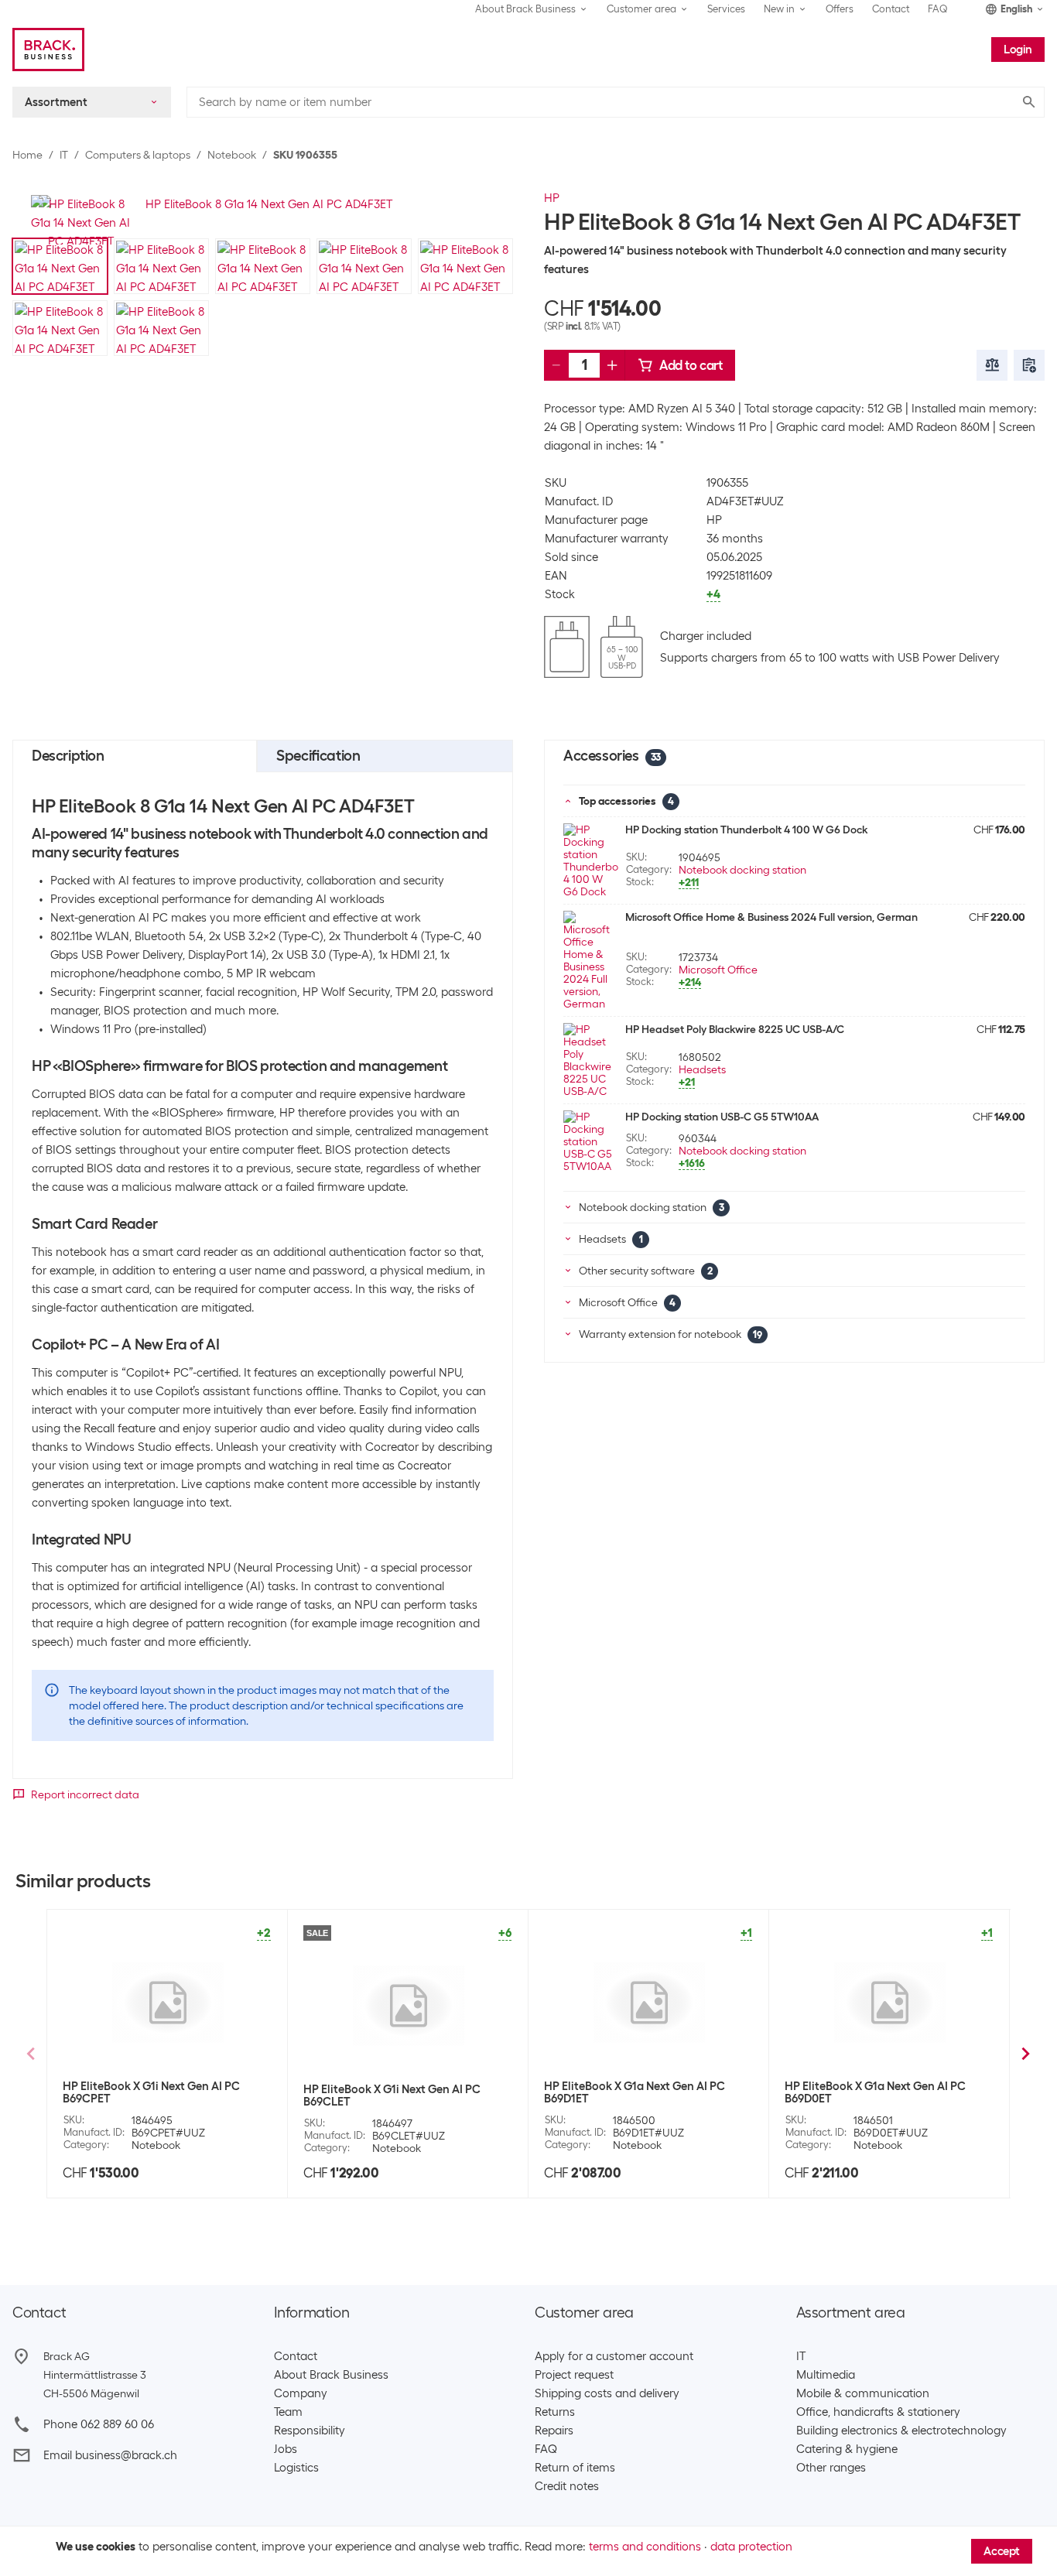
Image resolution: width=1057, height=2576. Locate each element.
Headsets (702, 1069)
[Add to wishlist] (1029, 365)
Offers (840, 9)
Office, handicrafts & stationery (878, 2412)
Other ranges (831, 2468)
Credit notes (567, 2486)
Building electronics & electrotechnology (901, 2431)
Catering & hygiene (847, 2449)
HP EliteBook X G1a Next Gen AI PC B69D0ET (875, 2092)
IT (64, 155)
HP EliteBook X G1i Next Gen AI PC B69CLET (392, 2095)
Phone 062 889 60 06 (99, 2424)
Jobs (286, 2449)
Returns (555, 2412)
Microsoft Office (718, 970)
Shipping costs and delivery (607, 2393)
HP (552, 198)
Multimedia (826, 2375)
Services (726, 9)
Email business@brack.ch (110, 2455)
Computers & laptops (138, 155)
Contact (891, 9)
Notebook (232, 155)
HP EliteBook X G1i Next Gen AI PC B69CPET (151, 2092)
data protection (751, 2547)
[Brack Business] (48, 50)
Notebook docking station (742, 870)
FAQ (938, 9)
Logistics (296, 2468)
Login (1018, 50)
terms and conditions (645, 2547)
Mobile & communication (863, 2393)
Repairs (554, 2431)
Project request (574, 2375)
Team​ (288, 2412)
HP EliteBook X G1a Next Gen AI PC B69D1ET (635, 2092)
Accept (1002, 2551)
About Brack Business (331, 2375)
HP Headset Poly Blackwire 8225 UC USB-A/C (735, 1029)
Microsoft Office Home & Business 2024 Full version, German (771, 917)
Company (301, 2393)
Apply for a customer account (614, 2356)
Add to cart (691, 365)
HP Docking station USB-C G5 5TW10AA (722, 1117)
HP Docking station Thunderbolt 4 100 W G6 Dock (746, 830)
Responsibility (310, 2431)
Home (27, 155)
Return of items (575, 2468)
